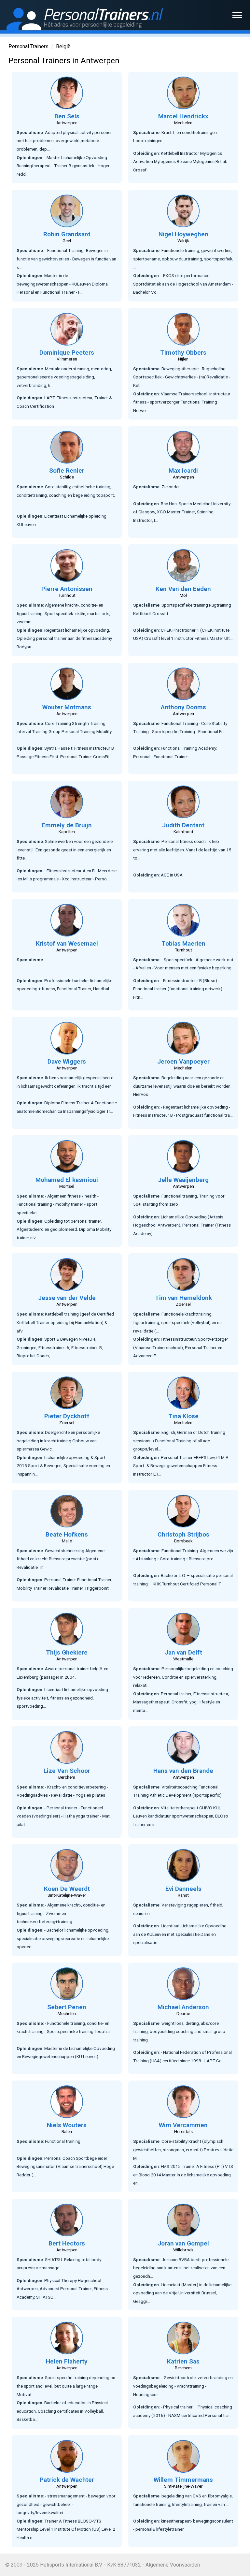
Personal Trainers (28, 46)
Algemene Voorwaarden (173, 2565)
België (63, 46)
